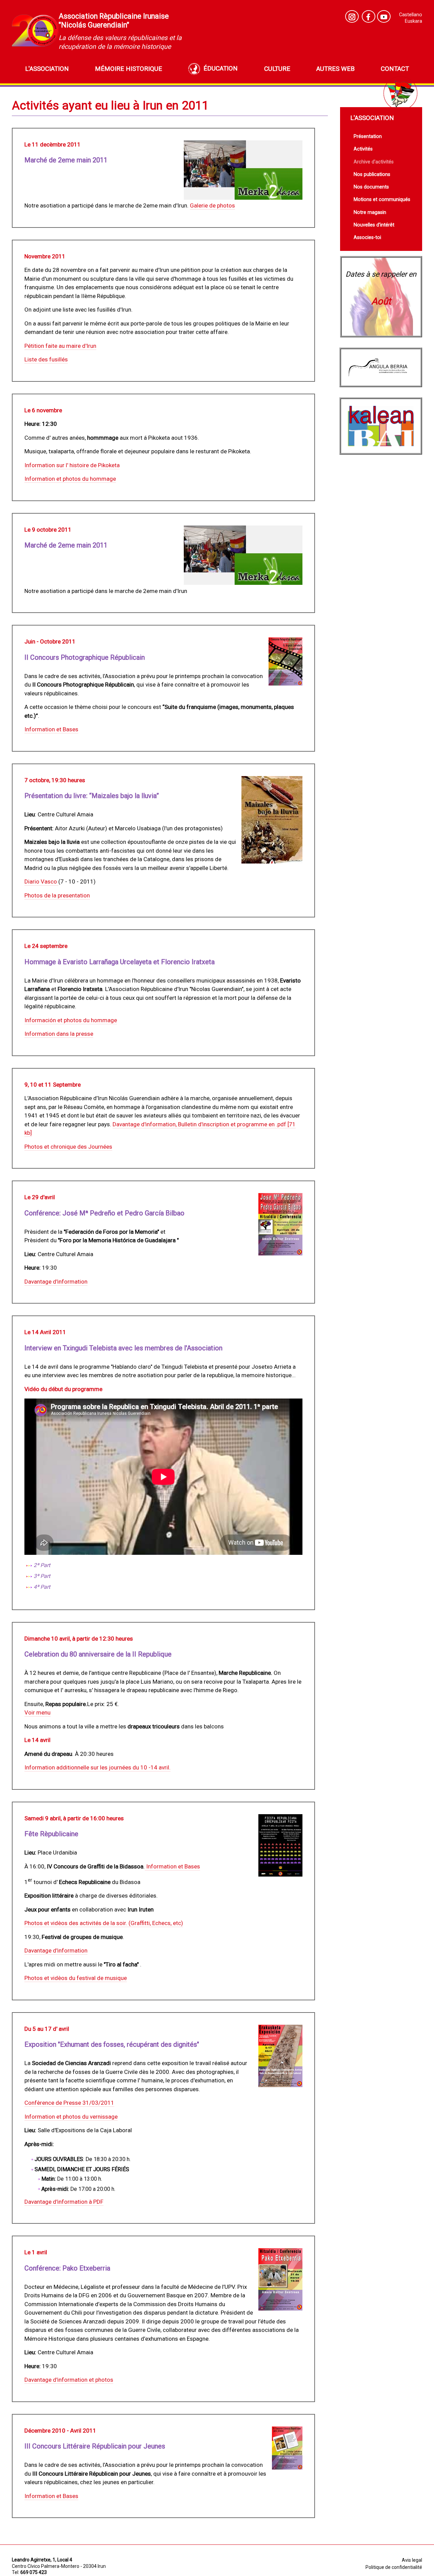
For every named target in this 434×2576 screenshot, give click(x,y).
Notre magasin (370, 212)
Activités (363, 149)
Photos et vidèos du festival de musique (76, 1978)
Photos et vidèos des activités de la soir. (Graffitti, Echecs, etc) (104, 1923)
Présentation (368, 136)
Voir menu (37, 1712)
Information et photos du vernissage (71, 2117)
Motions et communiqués (382, 200)
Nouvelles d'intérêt (374, 225)
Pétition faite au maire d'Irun (60, 346)
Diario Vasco (41, 881)
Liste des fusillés (46, 359)
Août (381, 301)
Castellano (411, 15)
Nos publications (372, 174)
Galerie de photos (212, 205)
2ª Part (42, 1565)
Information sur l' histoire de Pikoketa (72, 465)
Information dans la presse (59, 1034)
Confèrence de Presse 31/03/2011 (69, 2103)
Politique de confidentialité (394, 2567)
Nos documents (371, 187)
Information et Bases (51, 729)
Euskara (413, 21)
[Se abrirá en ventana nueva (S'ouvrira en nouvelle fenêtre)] (352, 16)
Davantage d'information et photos (69, 2380)
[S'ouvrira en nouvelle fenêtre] (384, 16)
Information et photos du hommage (70, 479)
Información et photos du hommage (71, 1020)
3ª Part (42, 1576)
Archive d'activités (374, 162)
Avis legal (412, 2560)
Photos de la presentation (57, 895)
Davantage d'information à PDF (64, 2202)
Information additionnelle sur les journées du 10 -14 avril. (97, 1767)
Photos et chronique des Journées (68, 1147)
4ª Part (42, 1587)
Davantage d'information (56, 1282)
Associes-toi (367, 237)
